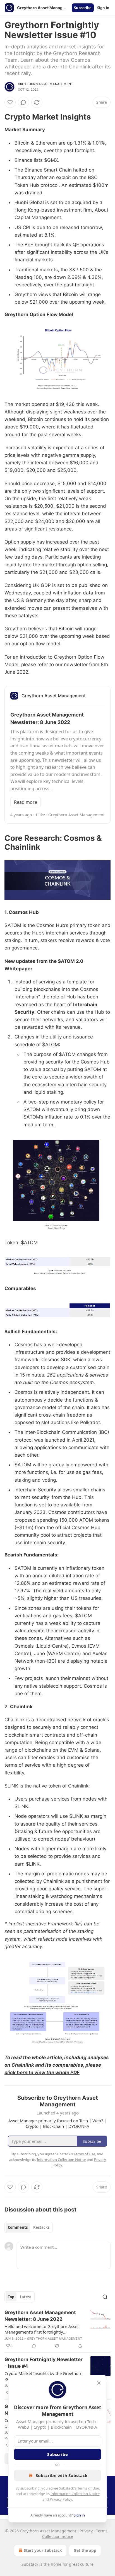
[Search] (105, 2297)
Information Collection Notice (75, 2494)
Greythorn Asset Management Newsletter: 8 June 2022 (40, 2316)
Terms (102, 2531)
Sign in (103, 8)
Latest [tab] (26, 2297)
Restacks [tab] (41, 2227)
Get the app (85, 2550)
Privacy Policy (61, 2499)
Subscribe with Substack (62, 2475)
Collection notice (58, 2536)
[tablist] (29, 2227)
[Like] (10, 102)
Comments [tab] (18, 2227)
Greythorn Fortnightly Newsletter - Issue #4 (44, 2363)
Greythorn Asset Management (45, 84)
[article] (57, 2329)
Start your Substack (43, 2550)
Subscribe (83, 8)
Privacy (86, 2531)
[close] (99, 2383)
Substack (30, 2564)
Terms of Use (88, 2488)
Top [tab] (11, 2297)
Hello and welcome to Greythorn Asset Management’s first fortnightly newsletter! (42, 2329)
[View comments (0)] (23, 102)
